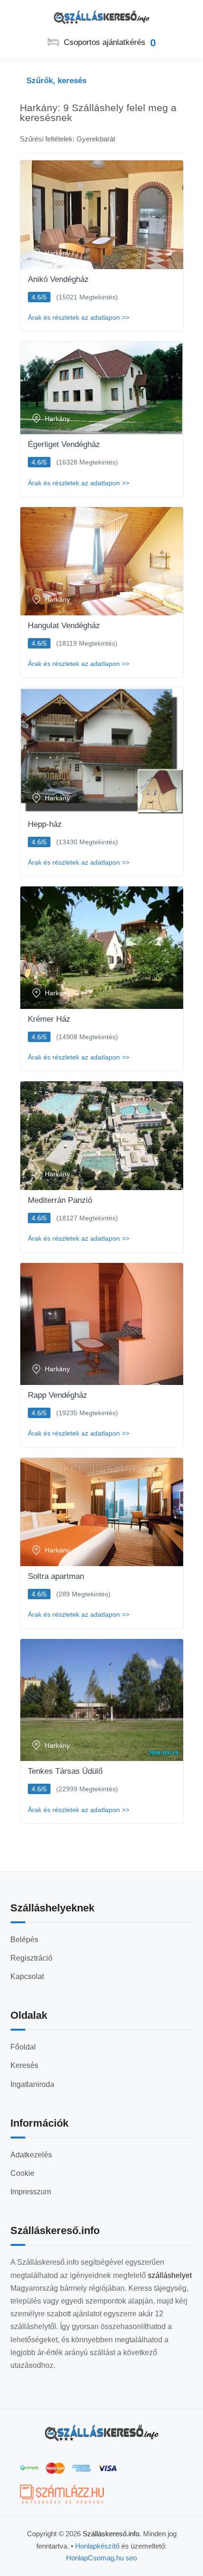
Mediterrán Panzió (60, 1200)
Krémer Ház (49, 1019)
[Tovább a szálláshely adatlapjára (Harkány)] (102, 215)
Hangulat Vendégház (64, 626)
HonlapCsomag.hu (96, 2558)
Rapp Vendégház (58, 1395)
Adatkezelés (31, 2155)
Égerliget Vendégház (64, 444)
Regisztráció (31, 1958)
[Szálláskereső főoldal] (101, 2433)
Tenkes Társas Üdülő (65, 1771)
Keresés (24, 2065)
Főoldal (23, 2047)
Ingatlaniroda (32, 2084)
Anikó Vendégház (58, 279)
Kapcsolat (27, 1976)
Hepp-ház (45, 824)
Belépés (24, 1940)
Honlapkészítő (97, 2546)
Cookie (22, 2173)
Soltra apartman (56, 1576)
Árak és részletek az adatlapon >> (79, 317)
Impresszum (31, 2192)
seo (131, 2558)
